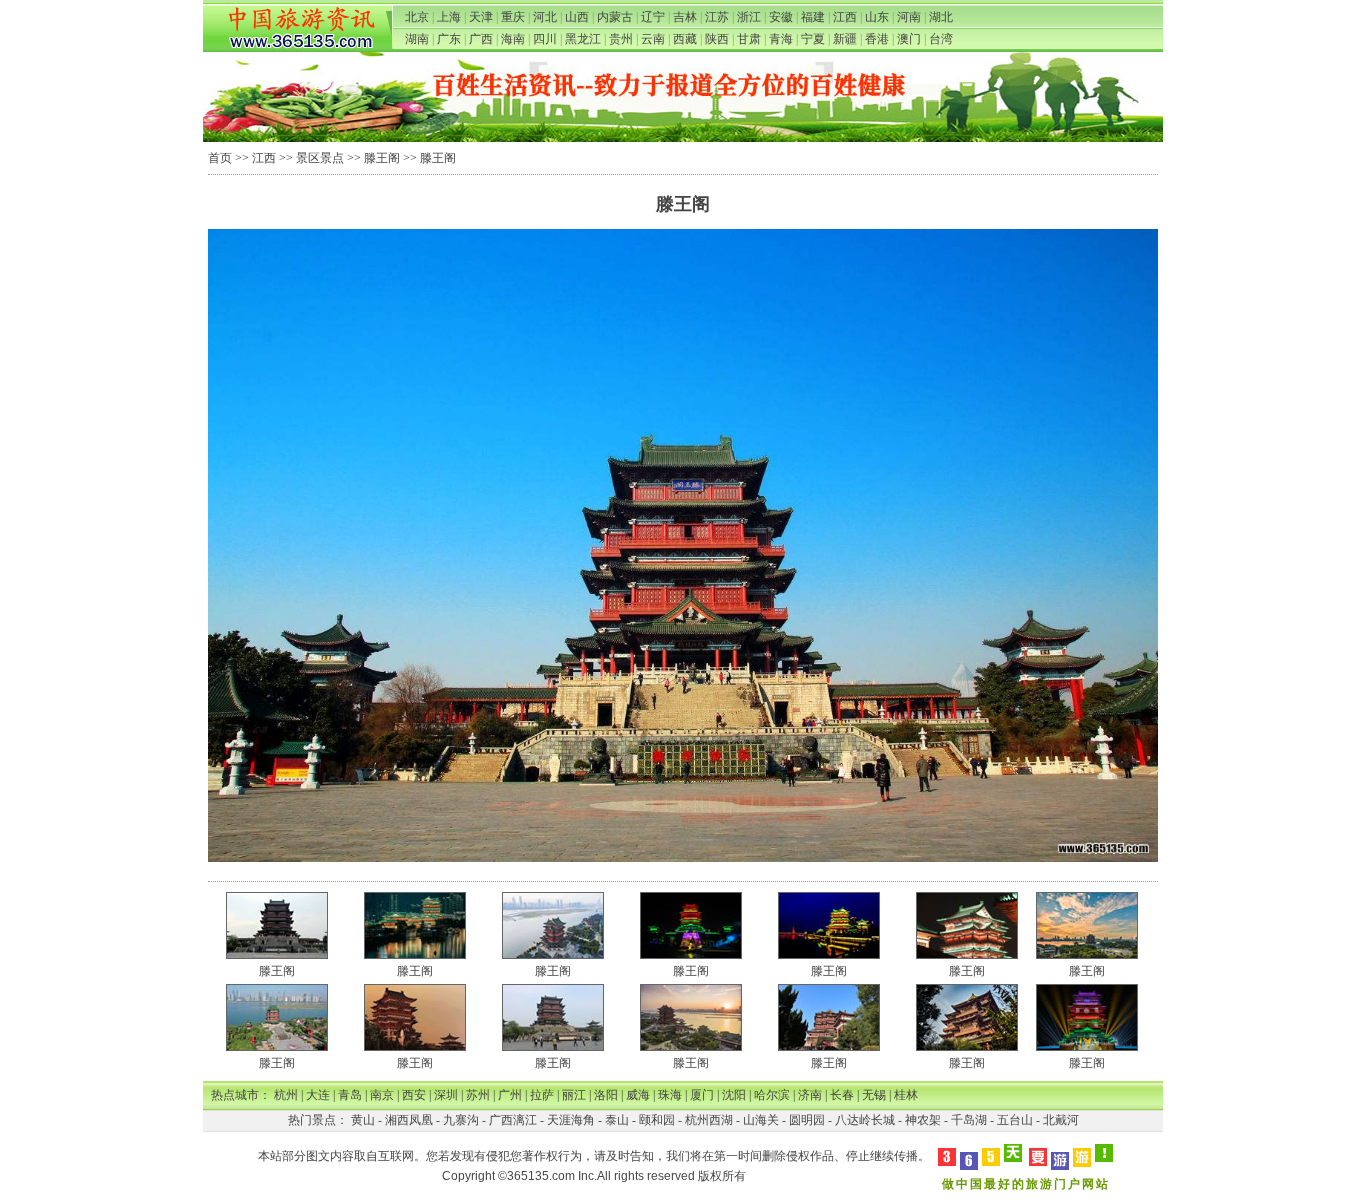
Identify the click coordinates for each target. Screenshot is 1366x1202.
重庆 (513, 17)
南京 (382, 1095)
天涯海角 (571, 1120)
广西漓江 (513, 1120)
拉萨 (542, 1095)
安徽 (781, 17)
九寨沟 (461, 1120)
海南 (513, 39)
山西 (577, 17)
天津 (481, 17)
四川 (545, 39)
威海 (638, 1095)
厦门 (702, 1095)
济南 (810, 1095)
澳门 (909, 39)
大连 (318, 1095)
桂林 (906, 1095)
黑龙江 (583, 39)
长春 (842, 1095)
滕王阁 (382, 158)
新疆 (845, 39)
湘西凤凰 (409, 1120)
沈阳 (734, 1095)
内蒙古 (615, 17)
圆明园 (807, 1120)
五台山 (1015, 1120)
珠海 (670, 1095)
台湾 (941, 39)
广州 (510, 1095)
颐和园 (657, 1120)
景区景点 (320, 158)
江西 (845, 17)
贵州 (621, 39)
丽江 (574, 1095)
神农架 (923, 1120)
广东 (449, 39)
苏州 (478, 1095)
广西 (481, 39)
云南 (653, 39)
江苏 (717, 17)
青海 (781, 39)
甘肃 (749, 39)
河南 (909, 17)
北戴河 (1061, 1120)
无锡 (874, 1095)
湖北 (941, 17)
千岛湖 (969, 1120)
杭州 (286, 1095)
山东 (877, 17)
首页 (220, 158)
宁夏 (813, 39)
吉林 (685, 17)
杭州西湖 (709, 1120)
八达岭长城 (865, 1120)
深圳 (446, 1095)
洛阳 (606, 1095)
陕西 (717, 39)
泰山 (617, 1120)
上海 (449, 17)
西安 (414, 1095)
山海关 (761, 1120)
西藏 (685, 39)
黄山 (363, 1120)
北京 (417, 17)
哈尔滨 (772, 1095)
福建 (813, 17)
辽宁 (653, 17)
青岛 (350, 1095)
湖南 (417, 39)
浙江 (749, 17)
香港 (877, 39)
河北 (545, 17)
